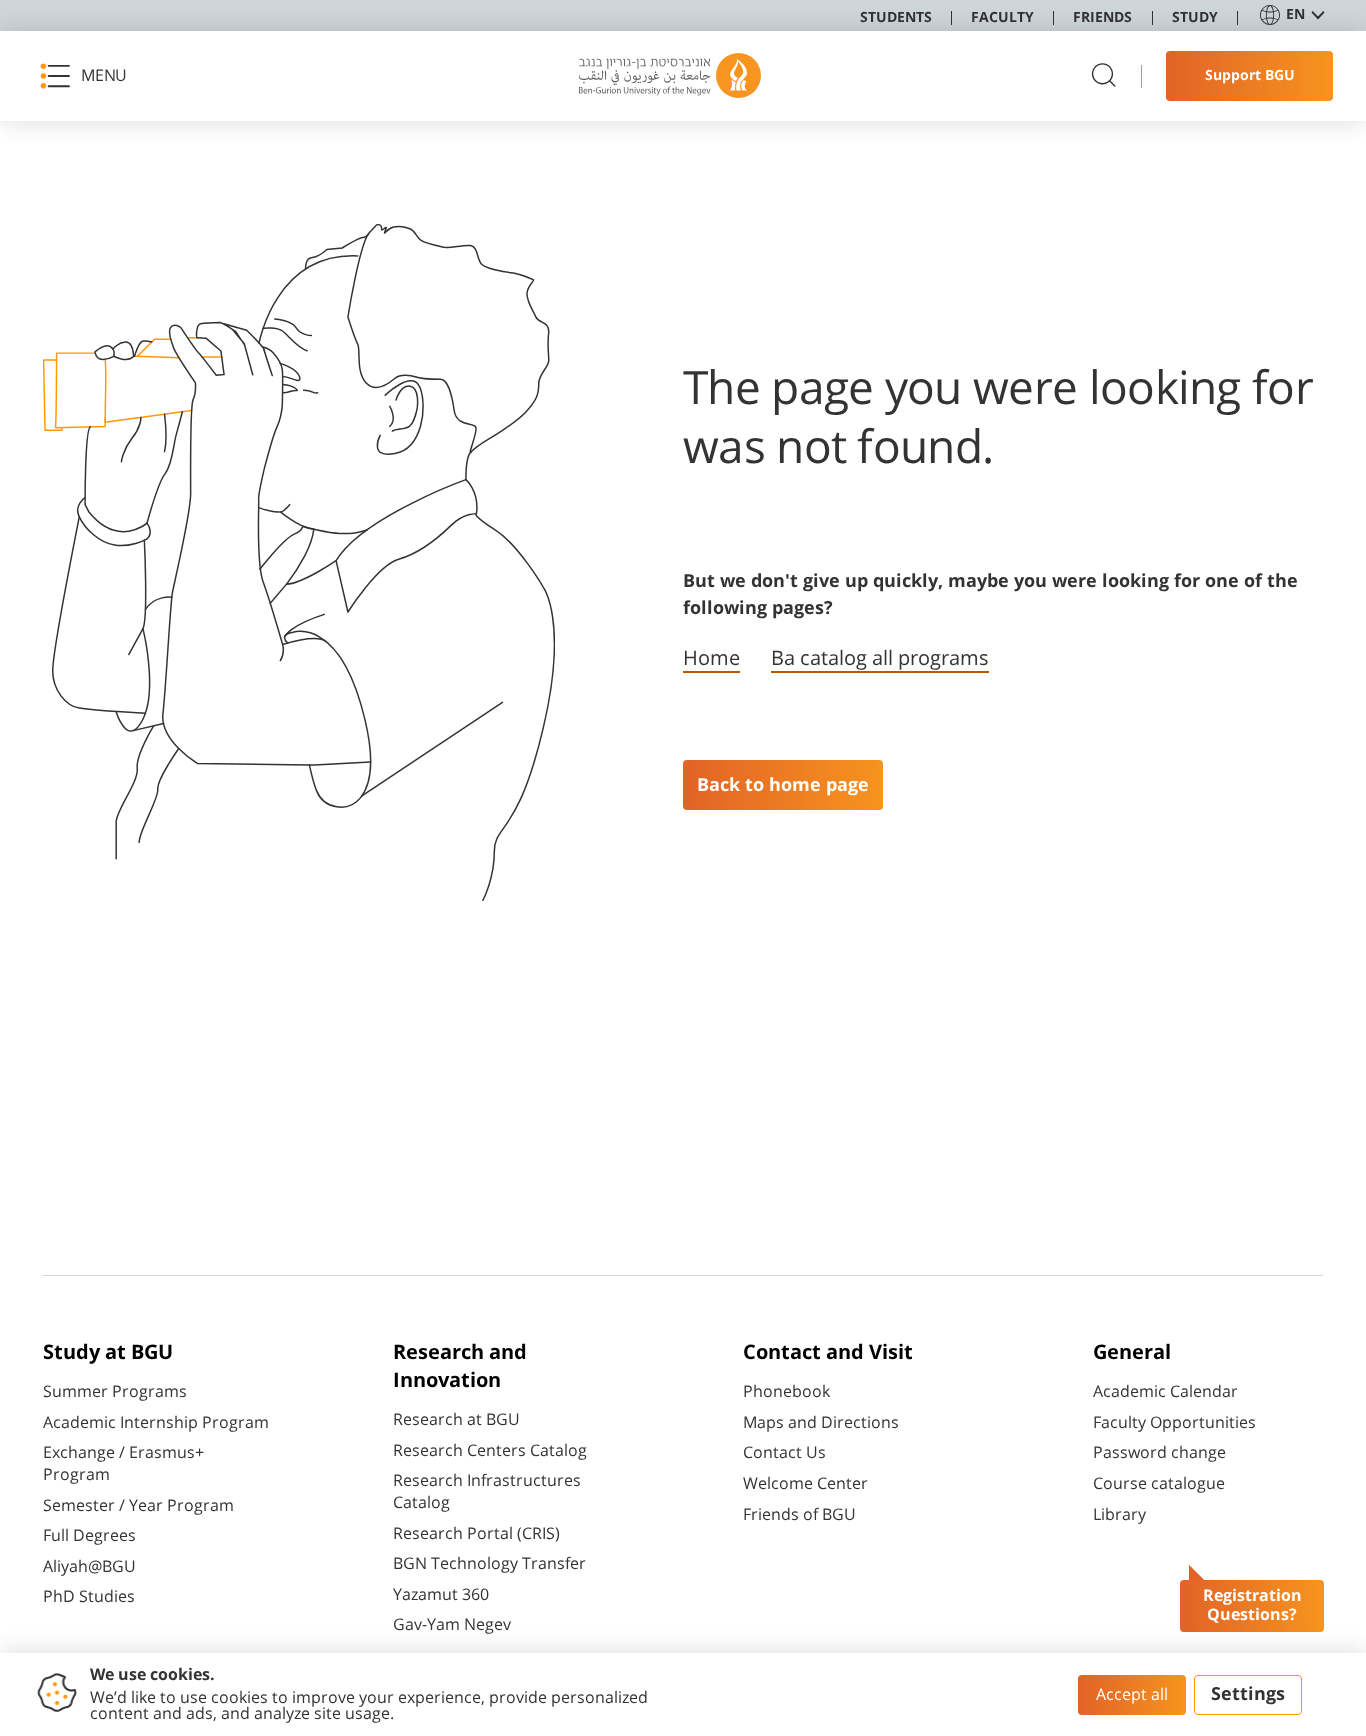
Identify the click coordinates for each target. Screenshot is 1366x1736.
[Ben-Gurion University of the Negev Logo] (670, 76)
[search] (1104, 76)
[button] (90, 76)
